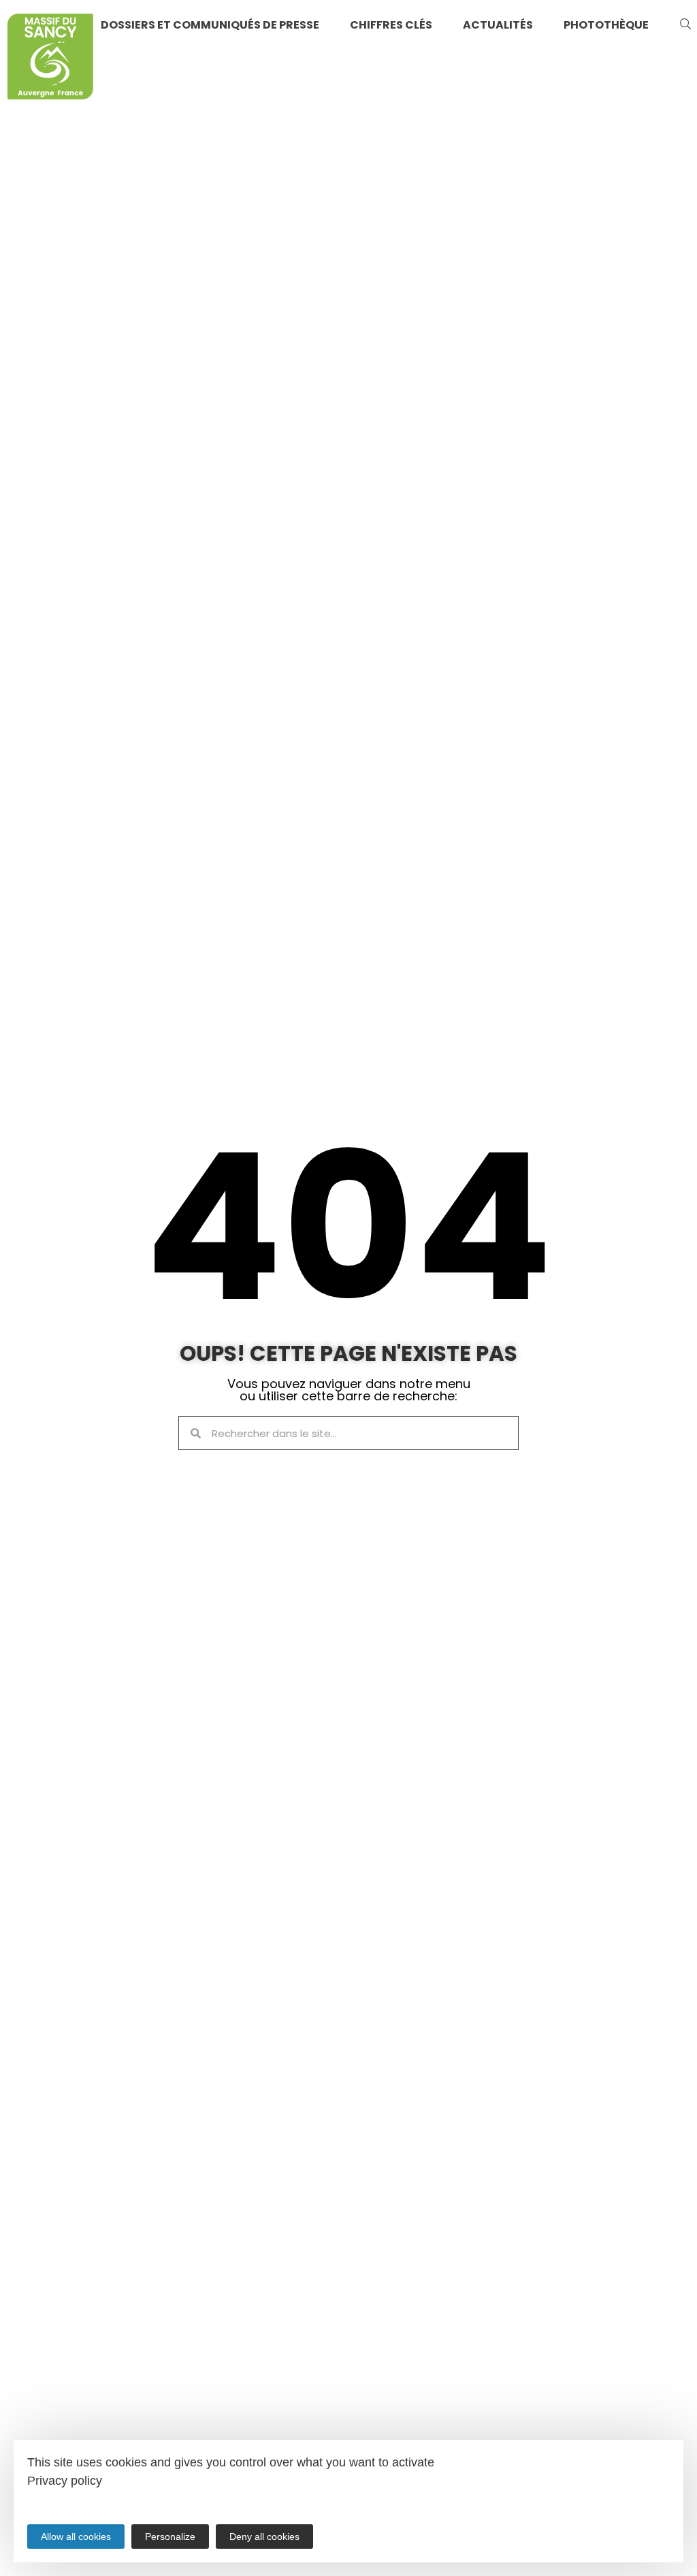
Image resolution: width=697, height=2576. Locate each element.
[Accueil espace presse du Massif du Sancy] (50, 59)
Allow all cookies (76, 2537)
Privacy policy (65, 2481)
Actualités (498, 25)
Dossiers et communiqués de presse (210, 25)
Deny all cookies (264, 2537)
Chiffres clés (391, 25)
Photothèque (606, 25)
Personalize (170, 2537)
